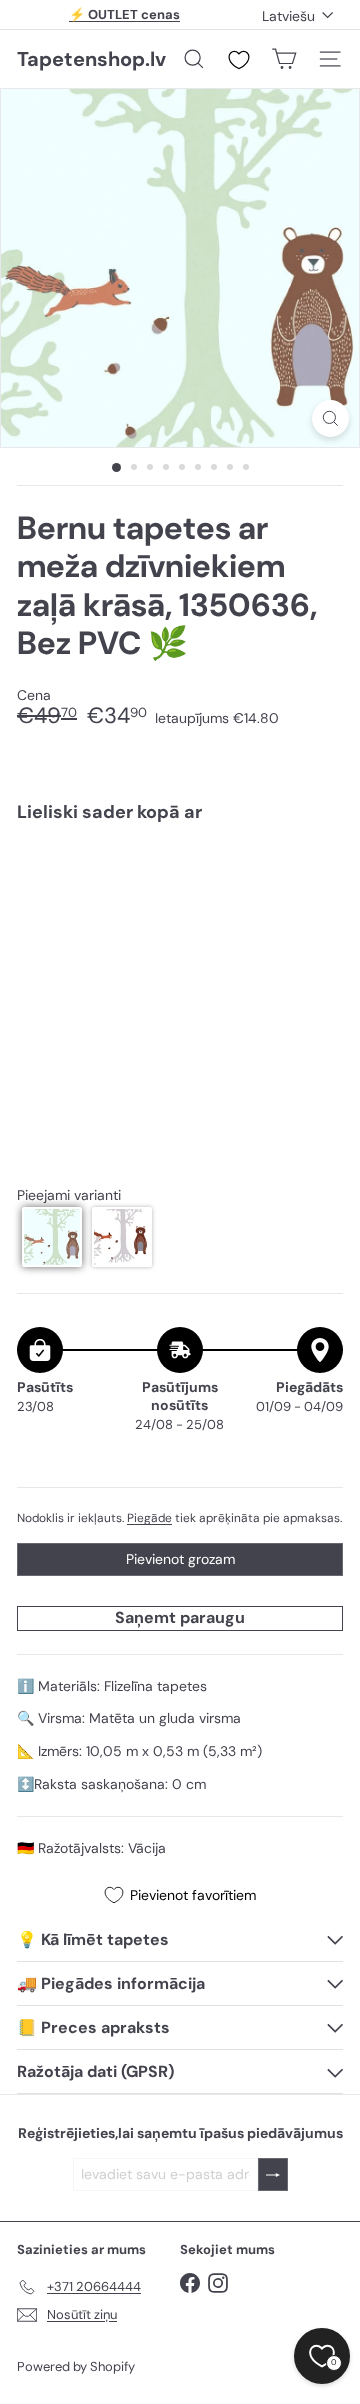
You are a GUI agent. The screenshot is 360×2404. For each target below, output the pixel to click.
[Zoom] (330, 418)
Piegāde (149, 1518)
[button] (52, 1237)
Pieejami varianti (69, 1195)
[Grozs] (284, 59)
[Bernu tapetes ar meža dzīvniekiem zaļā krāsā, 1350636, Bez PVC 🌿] (180, 917)
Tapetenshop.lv (91, 59)
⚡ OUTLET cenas (124, 14)
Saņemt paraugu (180, 1617)
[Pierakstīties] (273, 2174)
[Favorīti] (239, 60)
